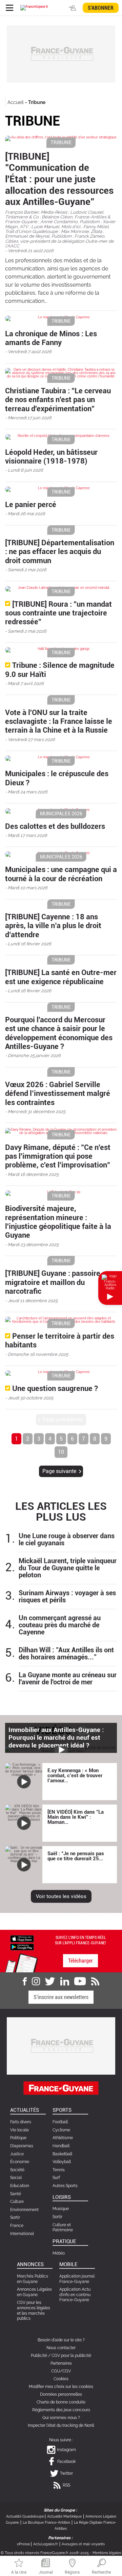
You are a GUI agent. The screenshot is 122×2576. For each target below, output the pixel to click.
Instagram (66, 2450)
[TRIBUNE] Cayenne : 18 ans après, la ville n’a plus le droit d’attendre (53, 926)
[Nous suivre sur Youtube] (80, 1981)
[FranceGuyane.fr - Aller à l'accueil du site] (34, 8)
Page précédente (63, 1420)
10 (61, 1452)
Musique (61, 2209)
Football (60, 2122)
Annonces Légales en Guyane (34, 2292)
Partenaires (61, 2363)
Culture (17, 2202)
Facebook (66, 2462)
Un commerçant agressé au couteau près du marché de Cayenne (60, 1625)
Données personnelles (61, 2394)
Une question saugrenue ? (55, 1388)
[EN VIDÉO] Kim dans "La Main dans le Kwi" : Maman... (76, 1817)
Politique (18, 2138)
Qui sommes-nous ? (61, 2418)
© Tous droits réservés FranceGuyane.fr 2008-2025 (45, 2553)
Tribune (37, 102)
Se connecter (73, 8)
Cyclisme (61, 2130)
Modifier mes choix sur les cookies (61, 2387)
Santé (16, 2194)
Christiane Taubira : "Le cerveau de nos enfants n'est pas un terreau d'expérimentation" (58, 400)
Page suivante (59, 1471)
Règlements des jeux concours (61, 2410)
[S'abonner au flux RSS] (95, 1981)
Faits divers (21, 2122)
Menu (9, 8)
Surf (56, 2178)
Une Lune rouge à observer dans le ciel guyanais (67, 1540)
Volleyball (62, 2162)
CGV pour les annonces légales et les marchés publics (34, 2310)
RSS (66, 2485)
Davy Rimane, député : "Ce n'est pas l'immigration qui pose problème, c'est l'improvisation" (58, 1156)
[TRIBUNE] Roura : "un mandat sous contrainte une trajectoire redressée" (58, 613)
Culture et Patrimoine (63, 2228)
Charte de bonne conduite (61, 2402)
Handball (61, 2146)
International (22, 2234)
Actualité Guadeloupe (25, 2516)
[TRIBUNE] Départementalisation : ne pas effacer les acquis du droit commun (60, 552)
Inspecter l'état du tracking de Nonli (61, 2425)
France (17, 2226)
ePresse (24, 2544)
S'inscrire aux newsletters (61, 1997)
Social (16, 2178)
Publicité (39, 2356)
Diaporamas (22, 2146)
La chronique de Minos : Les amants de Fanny (51, 338)
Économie (20, 2162)
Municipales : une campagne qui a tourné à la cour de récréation (61, 874)
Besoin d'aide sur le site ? (61, 2340)
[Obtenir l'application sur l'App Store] (22, 1938)
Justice (17, 2154)
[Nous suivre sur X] (50, 1981)
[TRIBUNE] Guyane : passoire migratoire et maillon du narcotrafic (53, 1282)
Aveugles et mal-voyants (83, 2544)
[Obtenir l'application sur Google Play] (22, 1947)
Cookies (61, 2379)
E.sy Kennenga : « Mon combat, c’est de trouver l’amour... (75, 1776)
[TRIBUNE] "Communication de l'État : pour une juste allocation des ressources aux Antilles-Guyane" (59, 179)
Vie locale (19, 2130)
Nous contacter (61, 2348)
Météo (59, 2253)
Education (20, 2186)
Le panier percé (31, 505)
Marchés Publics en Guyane (33, 2279)
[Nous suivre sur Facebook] (25, 1981)
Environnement (24, 2210)
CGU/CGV (61, 2371)
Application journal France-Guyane (77, 2279)
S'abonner (101, 8)
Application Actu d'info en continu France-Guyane (75, 2295)
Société (17, 2170)
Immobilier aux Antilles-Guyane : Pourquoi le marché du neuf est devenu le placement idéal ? (56, 1738)
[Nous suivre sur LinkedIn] (65, 1981)
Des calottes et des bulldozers (55, 826)
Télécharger (80, 1961)
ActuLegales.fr (46, 2544)
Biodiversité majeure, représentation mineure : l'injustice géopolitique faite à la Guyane (58, 1222)
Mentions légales (107, 2553)
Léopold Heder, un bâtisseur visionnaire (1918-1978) (51, 457)
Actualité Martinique (64, 2516)
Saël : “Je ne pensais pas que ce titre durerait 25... (76, 1856)
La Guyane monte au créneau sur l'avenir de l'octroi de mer (68, 1679)
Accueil (16, 102)
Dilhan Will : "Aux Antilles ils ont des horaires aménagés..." (66, 1654)
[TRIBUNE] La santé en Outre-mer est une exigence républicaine (61, 977)
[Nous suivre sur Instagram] (36, 1981)
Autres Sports (65, 2186)
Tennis (59, 2170)
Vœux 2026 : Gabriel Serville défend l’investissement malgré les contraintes (58, 1094)
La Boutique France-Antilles (46, 2522)
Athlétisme (63, 2138)
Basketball (62, 2154)
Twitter (66, 2473)
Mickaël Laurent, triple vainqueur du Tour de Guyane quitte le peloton (68, 1568)
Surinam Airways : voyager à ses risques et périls (67, 1597)
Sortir (15, 2217)
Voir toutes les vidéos (61, 1896)
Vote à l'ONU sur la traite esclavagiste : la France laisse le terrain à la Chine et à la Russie (59, 721)
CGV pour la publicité (71, 2356)
